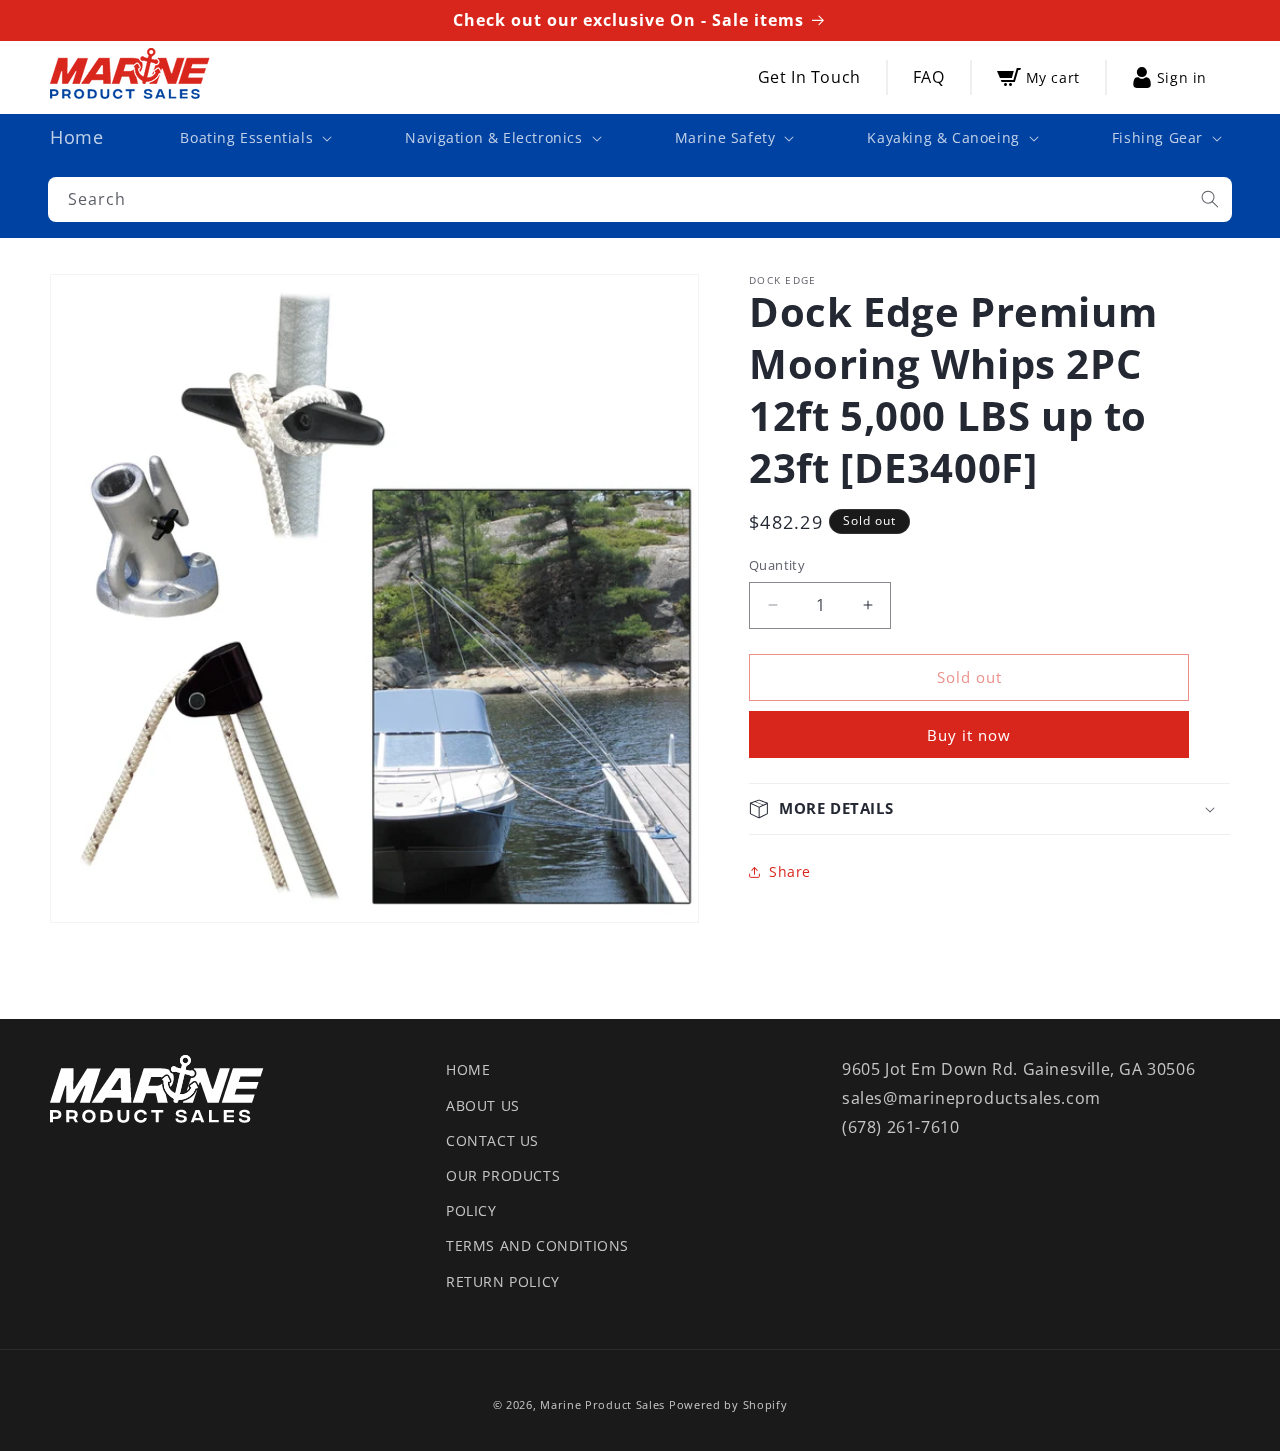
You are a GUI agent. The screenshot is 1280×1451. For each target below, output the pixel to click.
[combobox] (640, 199)
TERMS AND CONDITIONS (537, 1245)
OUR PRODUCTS (503, 1175)
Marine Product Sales (602, 1404)
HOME (468, 1069)
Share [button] (790, 871)
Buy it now (969, 735)
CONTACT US (492, 1140)
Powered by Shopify (728, 1404)
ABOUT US (483, 1105)
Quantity (777, 565)
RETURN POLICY (503, 1281)
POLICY (471, 1210)
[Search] (1210, 199)
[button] (254, 138)
